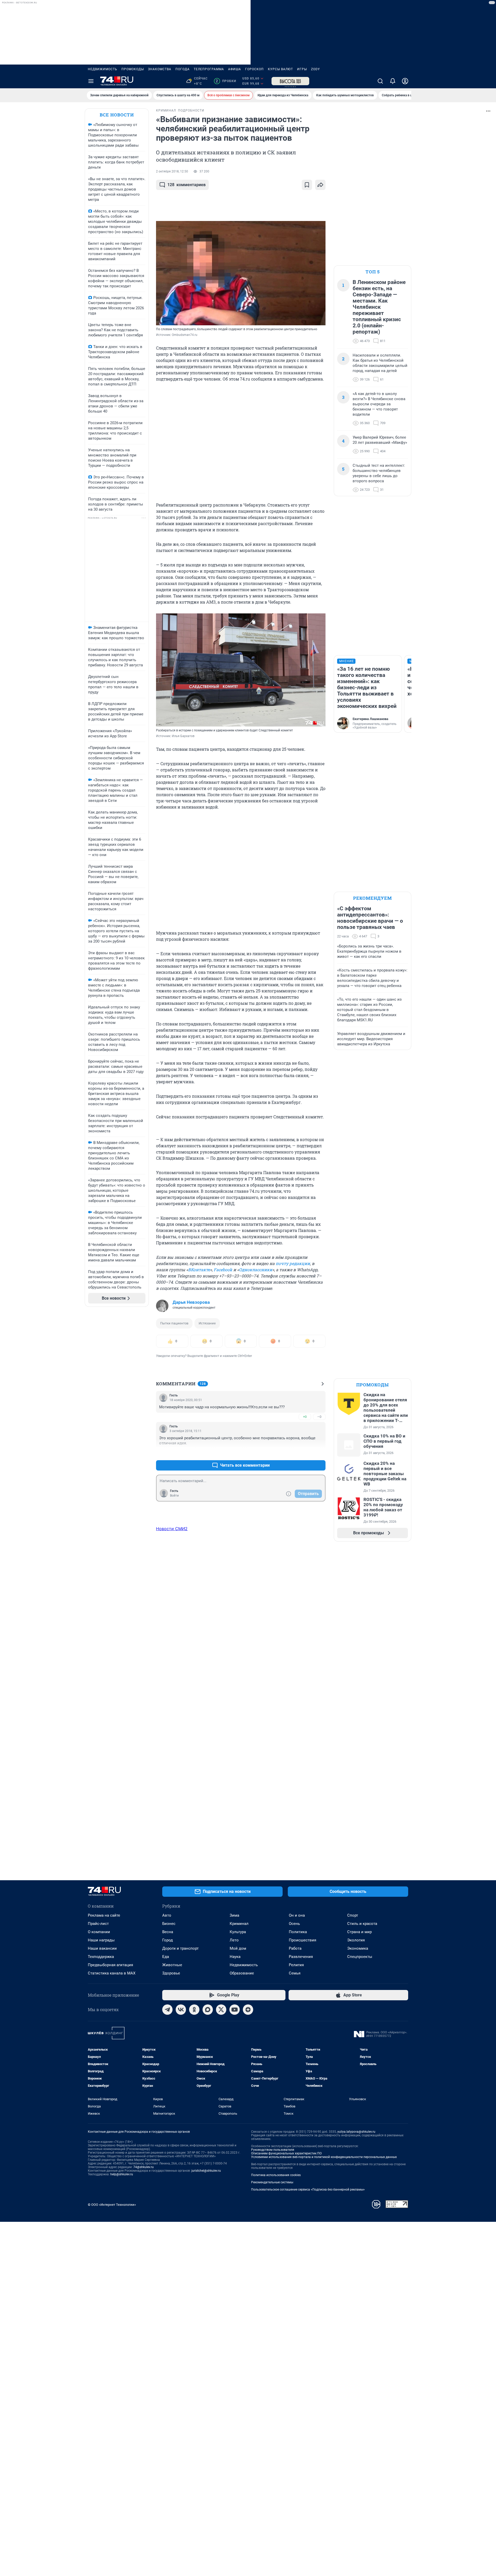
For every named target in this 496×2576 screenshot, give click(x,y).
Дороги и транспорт (180, 1948)
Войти (174, 1496)
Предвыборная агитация (110, 1965)
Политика (298, 1932)
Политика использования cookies (276, 2175)
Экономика (358, 1948)
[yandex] (248, 2010)
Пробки (226, 81)
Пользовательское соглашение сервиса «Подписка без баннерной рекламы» (308, 2190)
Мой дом (238, 1948)
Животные (172, 1965)
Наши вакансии (102, 1948)
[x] (221, 2010)
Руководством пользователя (273, 2150)
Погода (183, 69)
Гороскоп (254, 69)
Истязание (207, 1323)
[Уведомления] (393, 81)
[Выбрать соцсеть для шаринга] (320, 185)
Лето (234, 1940)
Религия (296, 1965)
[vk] (181, 2010)
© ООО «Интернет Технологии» (112, 2205)
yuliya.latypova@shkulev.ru (356, 2132)
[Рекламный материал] (290, 81)
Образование (242, 1973)
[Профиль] (405, 81)
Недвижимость (103, 69)
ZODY (315, 69)
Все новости (117, 115)
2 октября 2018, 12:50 (172, 171)
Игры (302, 69)
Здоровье (171, 1973)
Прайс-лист (98, 1924)
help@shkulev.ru (122, 2174)
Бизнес (169, 1924)
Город (168, 1940)
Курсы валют (280, 69)
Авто (167, 1915)
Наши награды (101, 1940)
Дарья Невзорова (191, 1302)
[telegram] (167, 2010)
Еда (166, 1957)
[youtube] (235, 2010)
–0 (319, 1417)
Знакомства (160, 69)
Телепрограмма (209, 69)
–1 (319, 1453)
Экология (356, 1940)
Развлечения (301, 1957)
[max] (208, 2010)
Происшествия (303, 1940)
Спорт (353, 1915)
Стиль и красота (362, 1924)
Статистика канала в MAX (112, 1973)
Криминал (239, 1924)
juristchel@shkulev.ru (206, 2171)
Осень (294, 1924)
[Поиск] (380, 81)
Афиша (235, 69)
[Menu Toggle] (91, 81)
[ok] (194, 2010)
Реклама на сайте (104, 1915)
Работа (295, 1948)
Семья (295, 1973)
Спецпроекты (360, 1957)
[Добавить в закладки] (307, 185)
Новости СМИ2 (172, 1529)
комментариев (187, 185)
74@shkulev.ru (144, 2167)
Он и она (297, 1915)
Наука (235, 1957)
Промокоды (133, 69)
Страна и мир (359, 1932)
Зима (234, 1915)
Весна (168, 1932)
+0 (305, 1417)
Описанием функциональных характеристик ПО (286, 2153)
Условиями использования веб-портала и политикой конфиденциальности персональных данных (324, 2157)
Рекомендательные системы (272, 2182)
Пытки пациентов (174, 1323)
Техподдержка (101, 1957)
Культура (238, 1932)
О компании (99, 1932)
